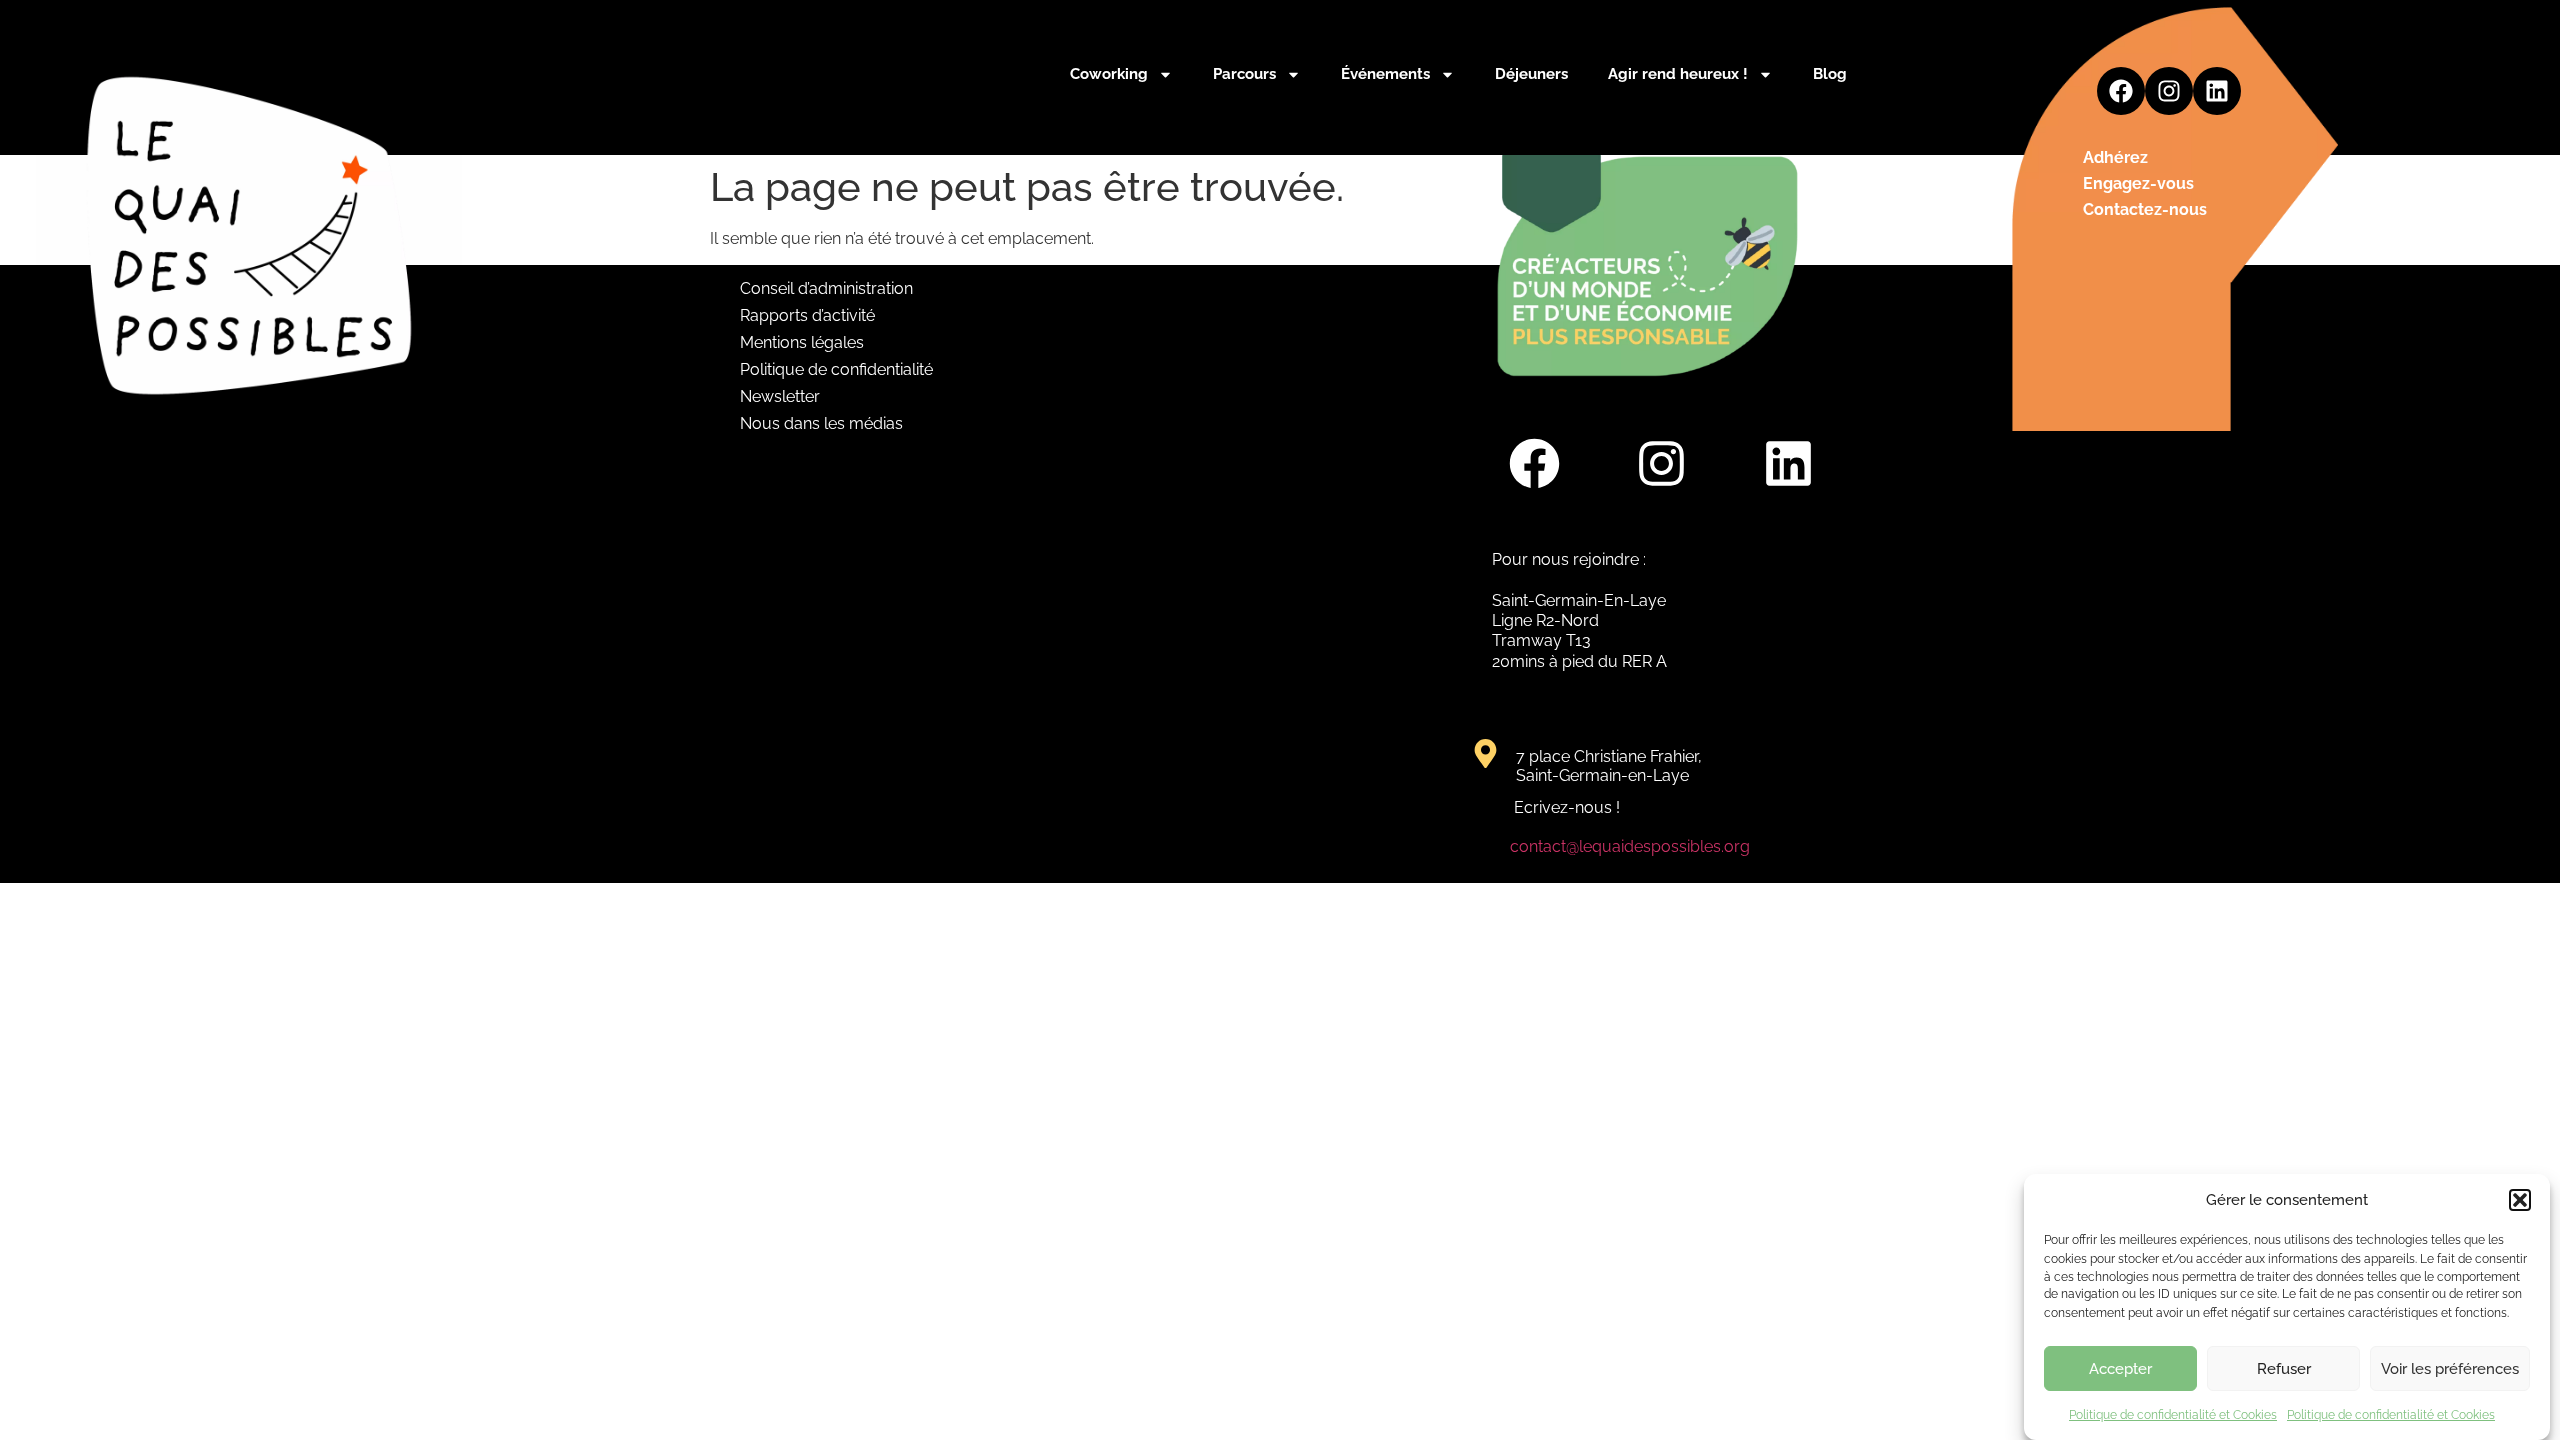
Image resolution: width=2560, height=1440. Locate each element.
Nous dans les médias (821, 423)
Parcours (1244, 74)
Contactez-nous (2145, 209)
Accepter (2120, 1369)
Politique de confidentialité (836, 369)
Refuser (2284, 1369)
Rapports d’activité (807, 315)
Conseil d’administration (826, 288)
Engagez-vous (2138, 183)
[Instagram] (2169, 91)
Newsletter (780, 396)
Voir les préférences (2450, 1369)
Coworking (1109, 74)
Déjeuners (1531, 74)
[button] (2520, 1200)
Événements (1385, 74)
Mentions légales (802, 342)
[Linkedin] (2217, 91)
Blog (1830, 74)
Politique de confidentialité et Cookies (2173, 1414)
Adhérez (2115, 157)
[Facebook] (2121, 91)
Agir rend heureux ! (1678, 74)
